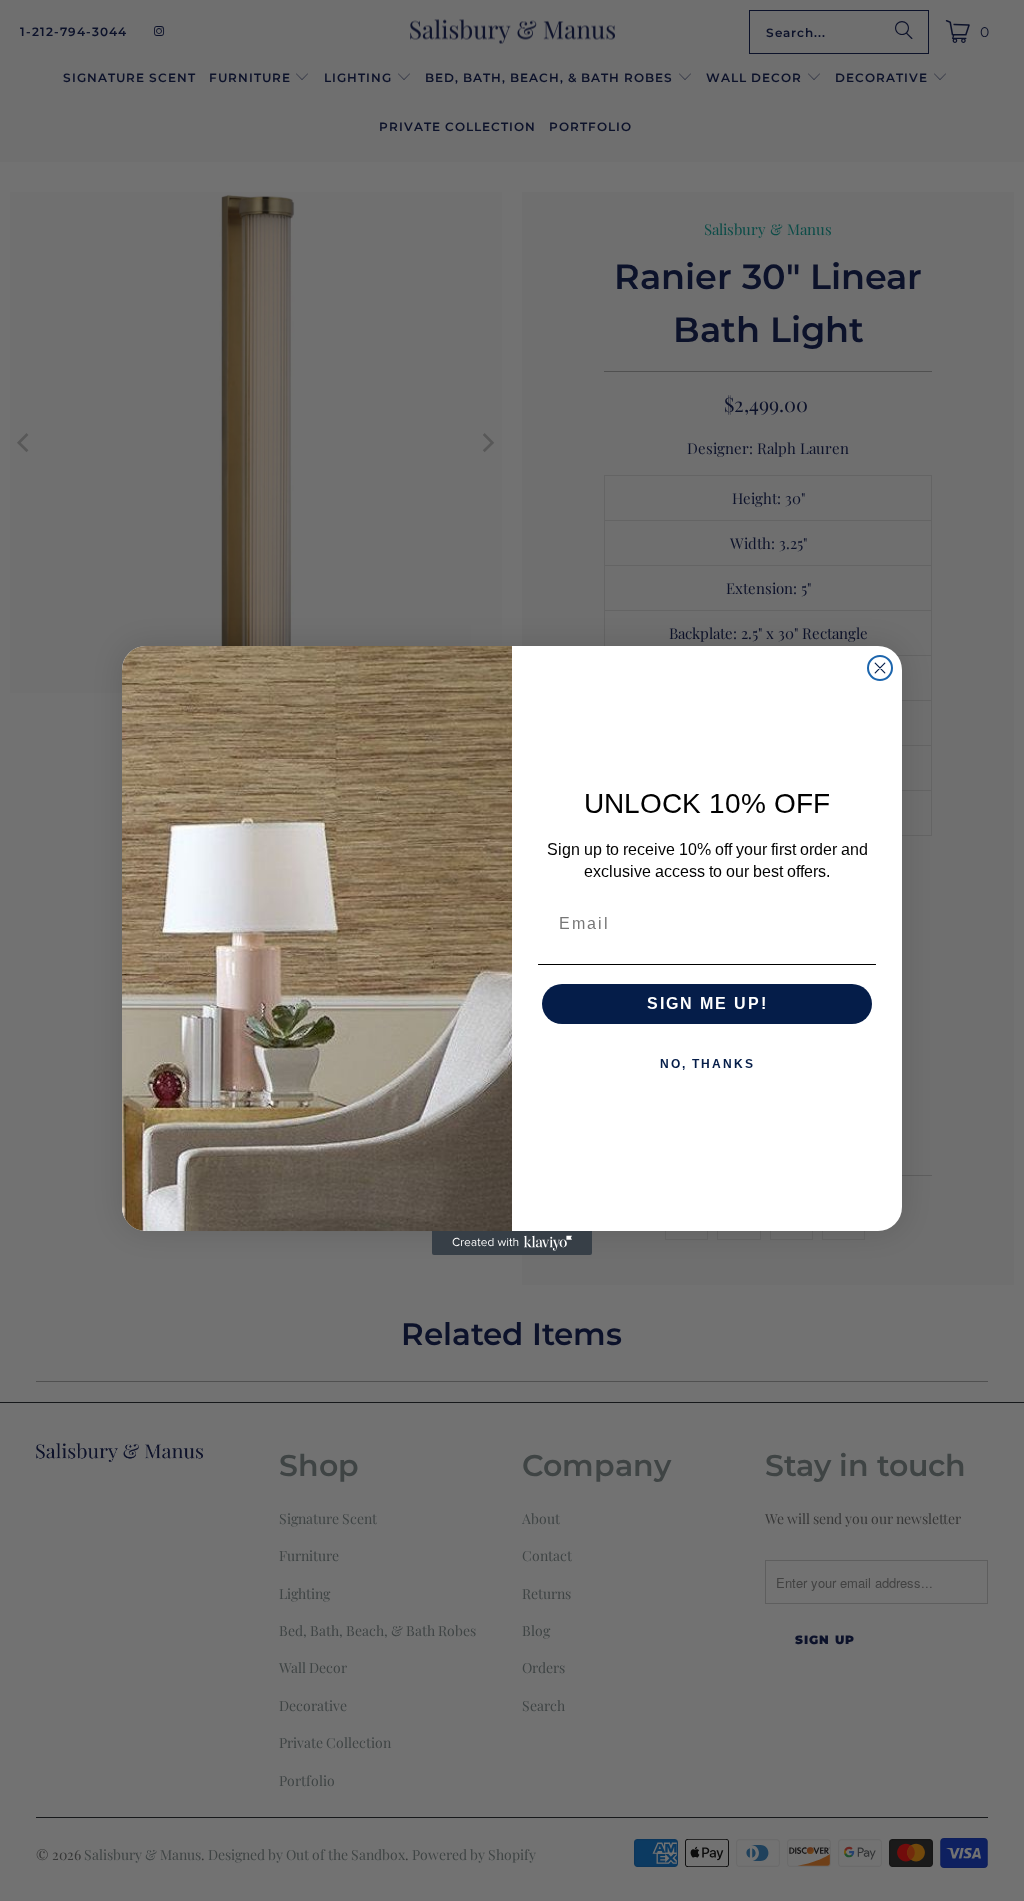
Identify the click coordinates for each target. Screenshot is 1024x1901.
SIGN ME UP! (707, 1003)
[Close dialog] (880, 668)
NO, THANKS (707, 1064)
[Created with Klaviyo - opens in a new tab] (512, 1243)
